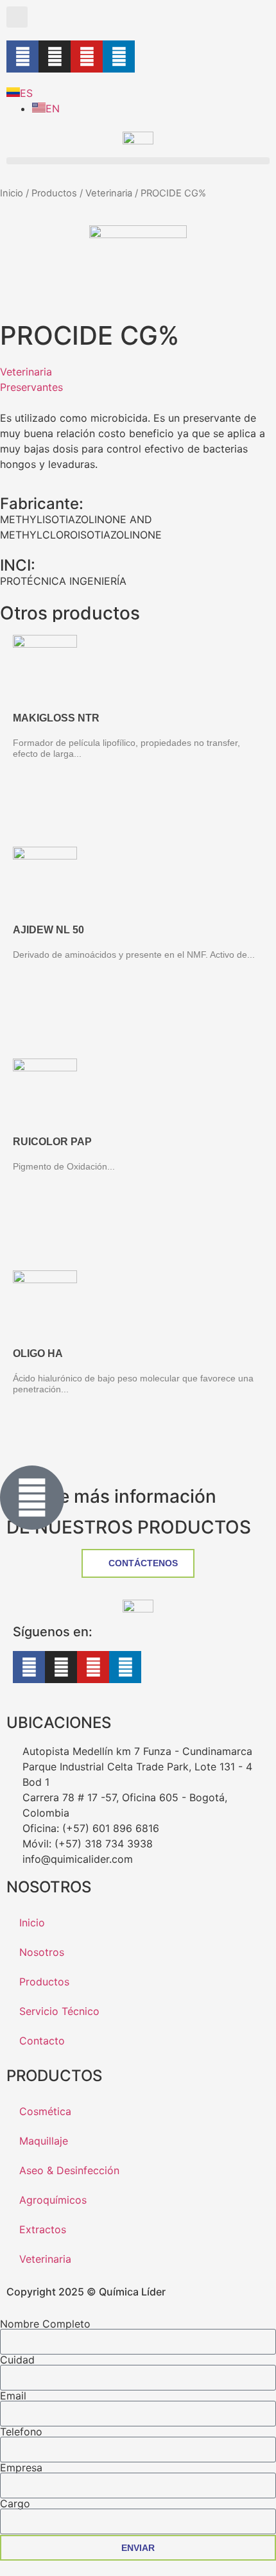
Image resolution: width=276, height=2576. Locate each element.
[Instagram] (55, 56)
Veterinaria (109, 193)
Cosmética (45, 2111)
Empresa (21, 2468)
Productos (54, 193)
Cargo (15, 2503)
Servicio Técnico (59, 2011)
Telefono (21, 2432)
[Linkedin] (119, 56)
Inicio (12, 193)
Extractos (43, 2229)
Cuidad (17, 2360)
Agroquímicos (53, 2200)
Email (13, 2396)
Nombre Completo (45, 2324)
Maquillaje (44, 2141)
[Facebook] (22, 56)
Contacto (42, 2041)
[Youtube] (87, 56)
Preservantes (31, 387)
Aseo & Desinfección (69, 2170)
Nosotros (42, 1952)
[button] (17, 17)
